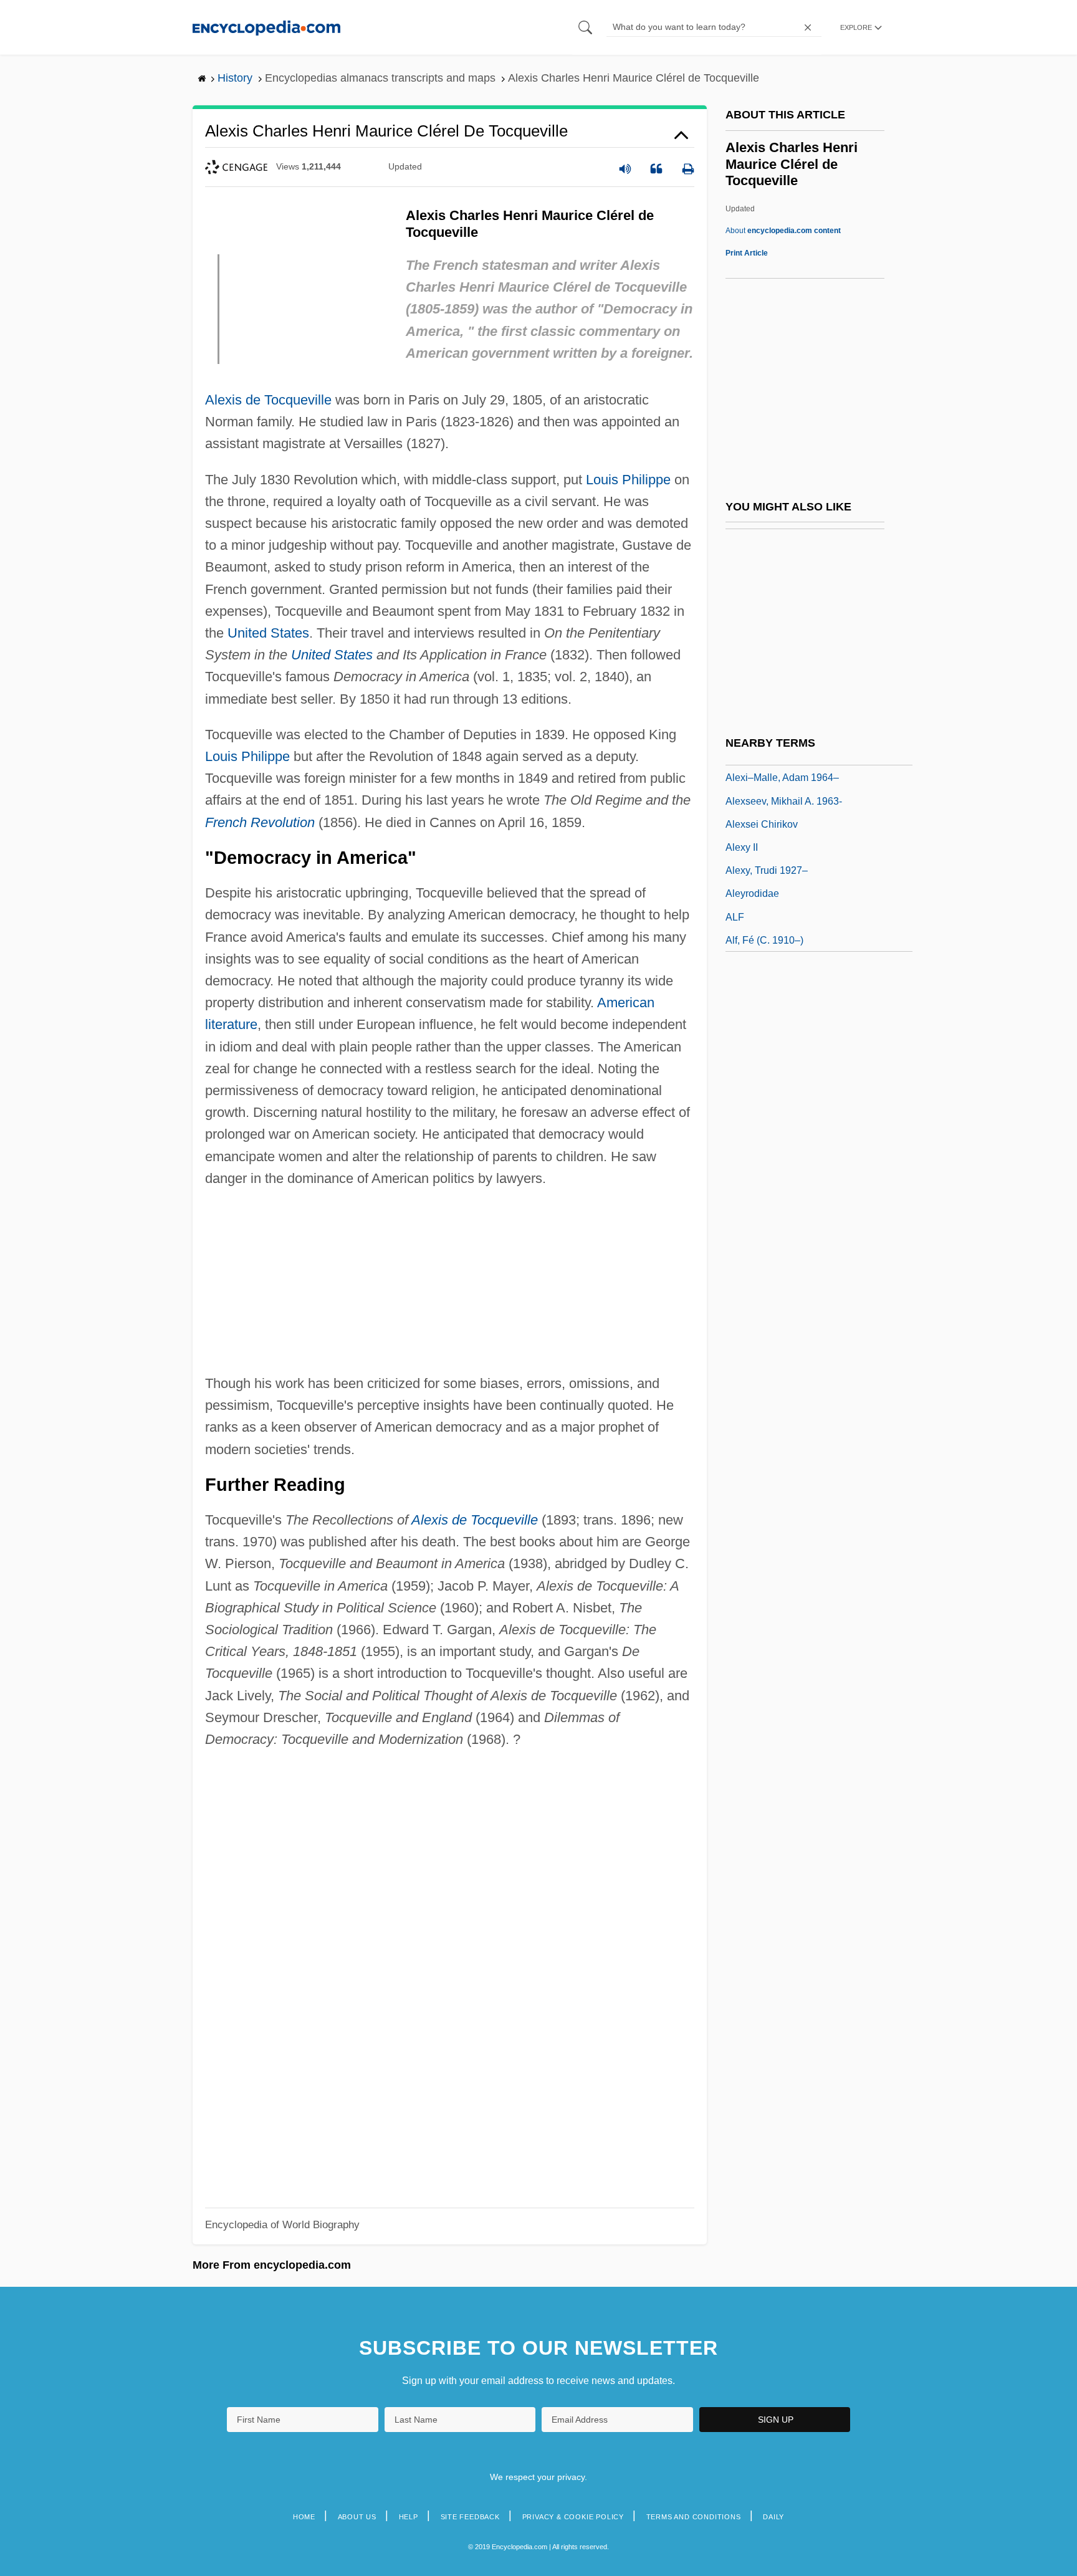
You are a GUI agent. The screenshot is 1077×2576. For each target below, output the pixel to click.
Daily (773, 2517)
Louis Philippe (628, 480)
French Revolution (260, 822)
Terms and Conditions (694, 2517)
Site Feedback (470, 2517)
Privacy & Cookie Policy (573, 2517)
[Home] (266, 27)
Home (304, 2517)
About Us (357, 2517)
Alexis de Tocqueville (268, 400)
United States (268, 633)
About (783, 231)
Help (409, 2517)
